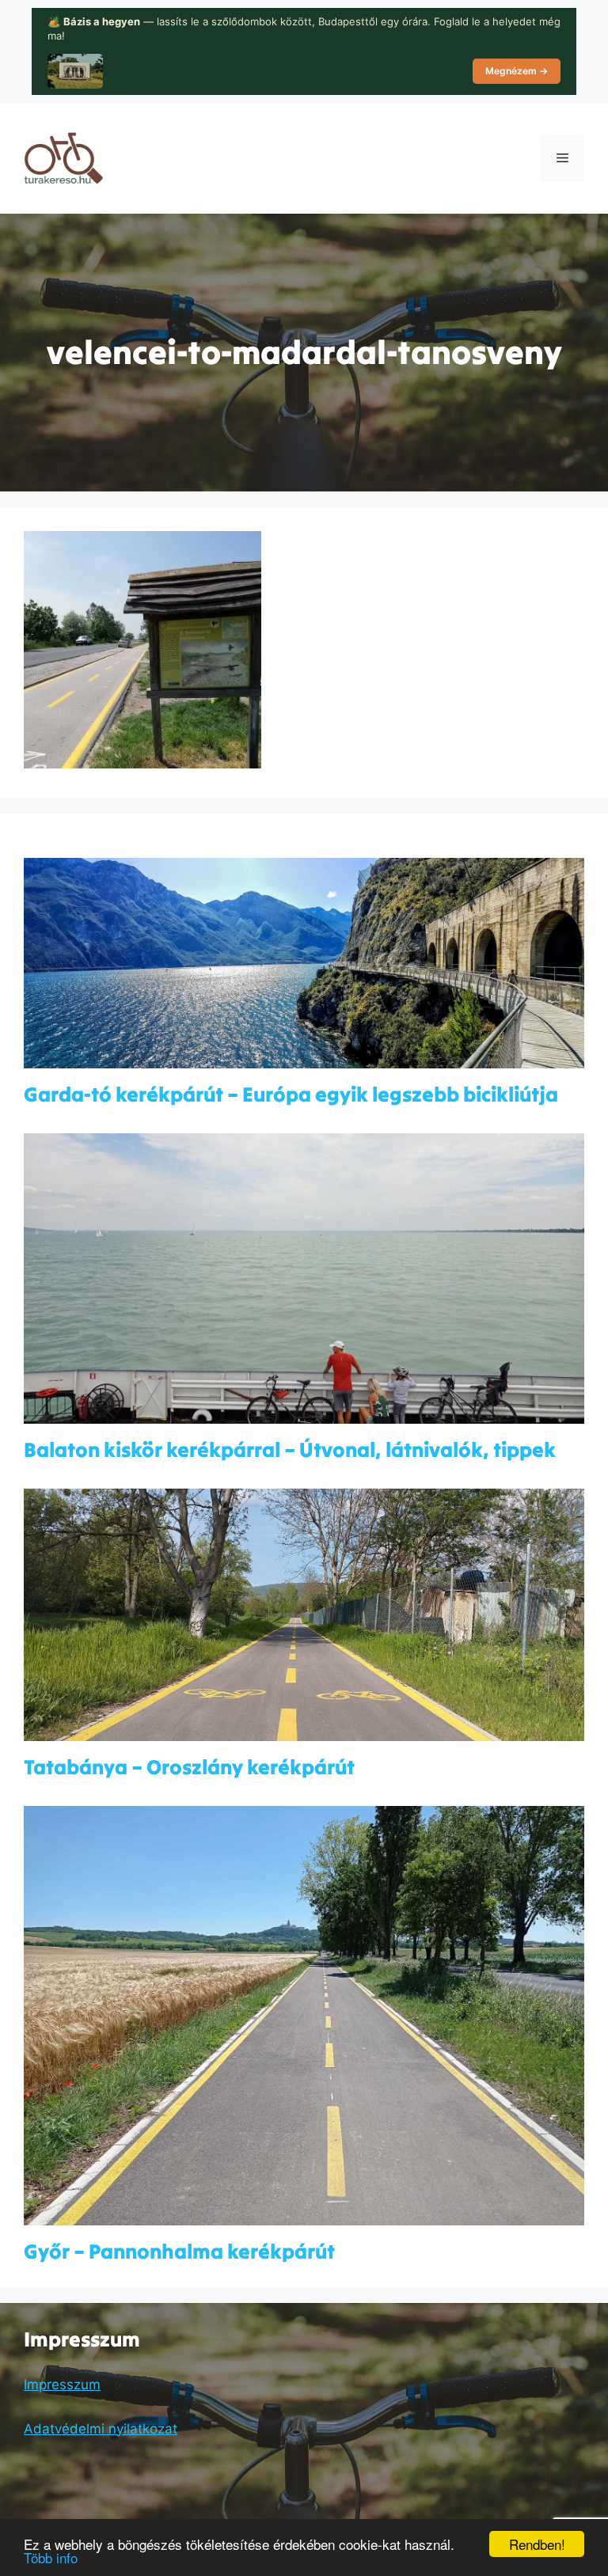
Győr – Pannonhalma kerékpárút (179, 2251)
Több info (51, 2557)
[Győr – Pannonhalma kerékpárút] (304, 2214)
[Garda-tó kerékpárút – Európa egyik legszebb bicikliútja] (304, 1058)
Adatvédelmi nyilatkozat (101, 2429)
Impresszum (62, 2384)
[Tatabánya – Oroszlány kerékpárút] (304, 1730)
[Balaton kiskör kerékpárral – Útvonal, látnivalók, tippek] (304, 1413)
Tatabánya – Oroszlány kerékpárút (189, 1767)
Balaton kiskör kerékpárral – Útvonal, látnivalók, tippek (290, 1449)
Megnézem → (517, 71)
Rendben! (537, 2544)
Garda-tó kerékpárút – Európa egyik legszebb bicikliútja (291, 1094)
